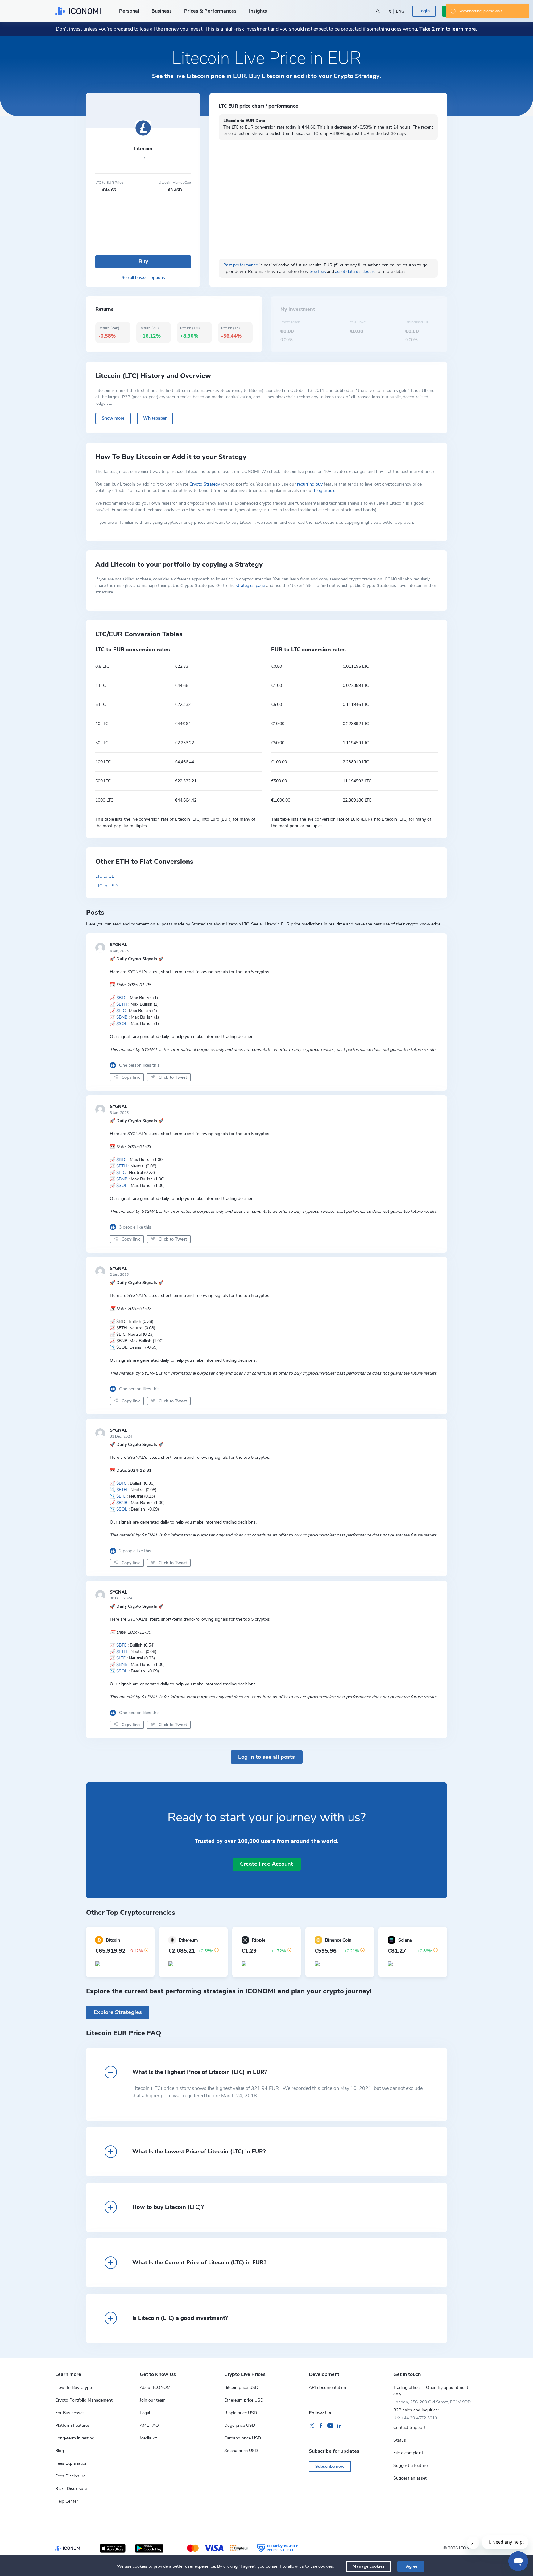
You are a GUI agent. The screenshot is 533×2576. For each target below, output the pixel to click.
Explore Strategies (118, 2012)
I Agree (410, 2566)
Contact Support (409, 2428)
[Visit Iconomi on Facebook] (321, 2426)
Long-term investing (75, 2438)
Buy (143, 261)
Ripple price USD (241, 2413)
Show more (113, 418)
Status (400, 2440)
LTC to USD (106, 886)
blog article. (325, 491)
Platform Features (72, 2425)
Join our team (153, 2400)
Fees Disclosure (70, 2476)
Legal (145, 2413)
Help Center (67, 2501)
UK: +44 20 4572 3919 (415, 2418)
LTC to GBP (106, 876)
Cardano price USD (243, 2438)
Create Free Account (266, 1864)
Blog (60, 2451)
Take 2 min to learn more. (448, 29)
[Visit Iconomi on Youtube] (330, 2426)
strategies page (250, 586)
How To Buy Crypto (74, 2387)
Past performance (241, 265)
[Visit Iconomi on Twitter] (312, 2426)
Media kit (148, 2438)
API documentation (327, 2387)
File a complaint (408, 2453)
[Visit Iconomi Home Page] (78, 11)
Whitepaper (155, 418)
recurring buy (310, 484)
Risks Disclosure (71, 2489)
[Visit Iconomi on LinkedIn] (340, 2426)
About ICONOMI (156, 2387)
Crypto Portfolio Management (84, 2400)
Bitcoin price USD (241, 2387)
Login (424, 11)
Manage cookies (369, 2566)
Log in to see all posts (266, 1757)
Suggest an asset (410, 2478)
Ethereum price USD (244, 2400)
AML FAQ (149, 2425)
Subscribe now (330, 2466)
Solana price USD (241, 2451)
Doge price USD (240, 2425)
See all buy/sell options (143, 278)
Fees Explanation (71, 2463)
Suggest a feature (410, 2465)
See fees (318, 271)
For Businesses (70, 2413)
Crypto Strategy (205, 484)
